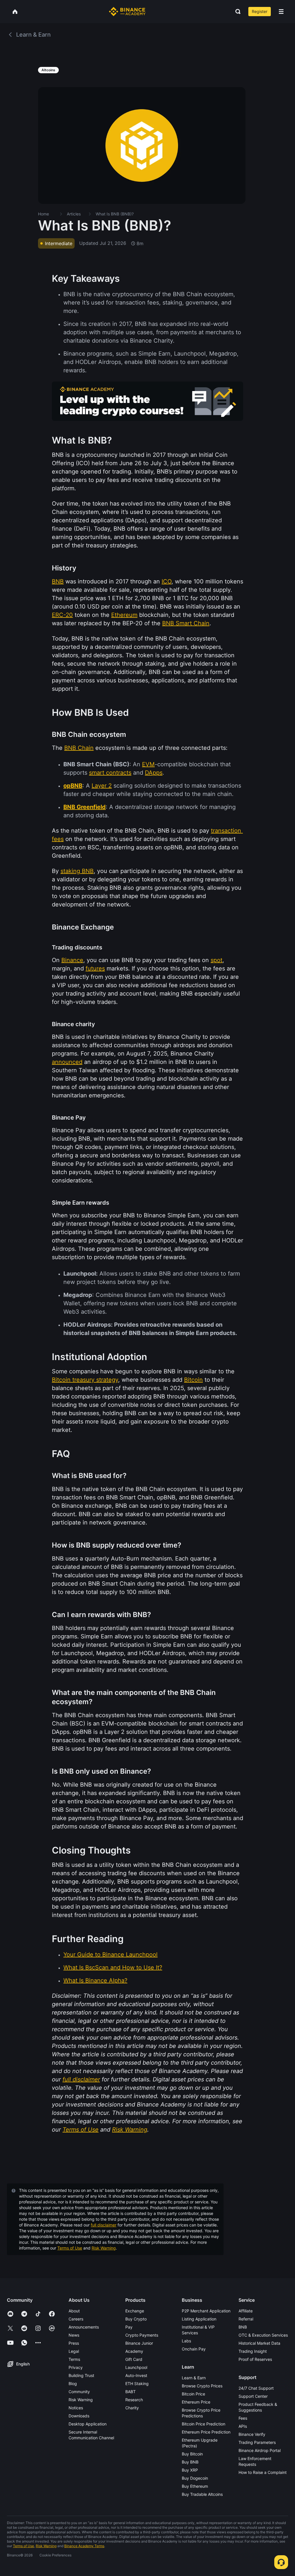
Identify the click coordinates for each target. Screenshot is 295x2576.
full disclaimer (104, 2225)
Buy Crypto (136, 2319)
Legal (74, 2351)
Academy (134, 2351)
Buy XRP (190, 2470)
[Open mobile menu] (281, 12)
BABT (131, 2392)
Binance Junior (139, 2343)
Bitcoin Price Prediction (204, 2424)
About (74, 2311)
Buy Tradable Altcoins (202, 2494)
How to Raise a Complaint (263, 2472)
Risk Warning (104, 2248)
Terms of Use (70, 2248)
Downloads (79, 2416)
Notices (76, 2408)
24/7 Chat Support (256, 2388)
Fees (243, 2418)
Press (74, 2343)
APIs (243, 2426)
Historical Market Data (259, 2343)
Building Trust (81, 2375)
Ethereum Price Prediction (206, 2432)
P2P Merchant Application (206, 2311)
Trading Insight (253, 2351)
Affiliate (246, 2311)
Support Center (253, 2396)
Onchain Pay (194, 2349)
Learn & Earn (194, 2378)
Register (260, 11)
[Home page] (127, 12)
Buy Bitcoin (192, 2454)
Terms (74, 2359)
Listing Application (199, 2319)
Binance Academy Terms (84, 2546)
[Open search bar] (236, 12)
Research (134, 2400)
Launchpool (136, 2367)
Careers (76, 2319)
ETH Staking (137, 2383)
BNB (243, 2327)
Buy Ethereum (195, 2486)
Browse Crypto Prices (202, 2386)
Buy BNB (190, 2462)
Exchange (135, 2311)
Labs (186, 2341)
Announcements (84, 2327)
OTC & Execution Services (263, 2335)
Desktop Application (88, 2424)
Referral (246, 2319)
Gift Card (134, 2359)
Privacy (76, 2367)
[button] (281, 12)
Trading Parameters (257, 2442)
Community (79, 2392)
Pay (129, 2327)
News (74, 2335)
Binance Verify (252, 2434)
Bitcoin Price (193, 2394)
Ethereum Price (196, 2402)
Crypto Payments (142, 2335)
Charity (132, 2408)
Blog (73, 2383)
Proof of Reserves (255, 2359)
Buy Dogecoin (195, 2478)
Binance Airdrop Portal (260, 2450)
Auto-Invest (136, 2375)
